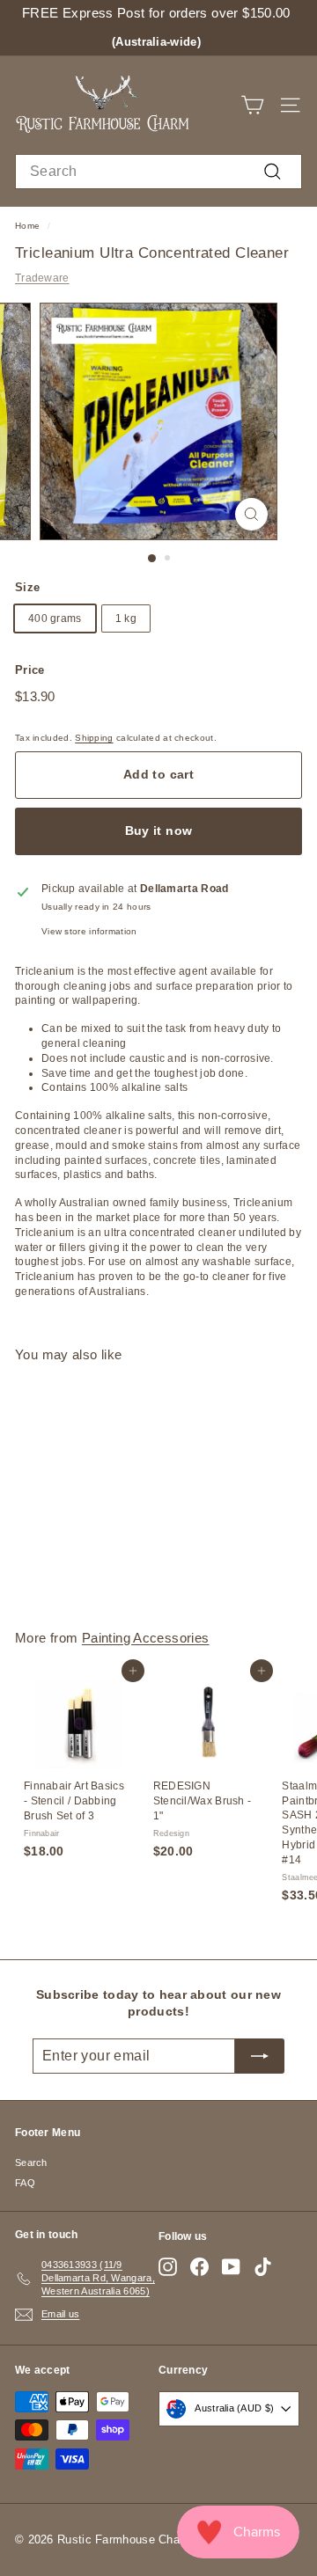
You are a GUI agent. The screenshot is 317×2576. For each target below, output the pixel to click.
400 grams (55, 618)
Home (27, 226)
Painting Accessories (146, 1638)
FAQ (25, 2183)
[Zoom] (251, 514)
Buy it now (159, 831)
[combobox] (158, 172)
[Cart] (252, 105)
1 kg (126, 618)
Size (27, 587)
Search (31, 2163)
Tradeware (42, 278)
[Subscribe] (260, 2056)
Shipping (94, 738)
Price (30, 670)
